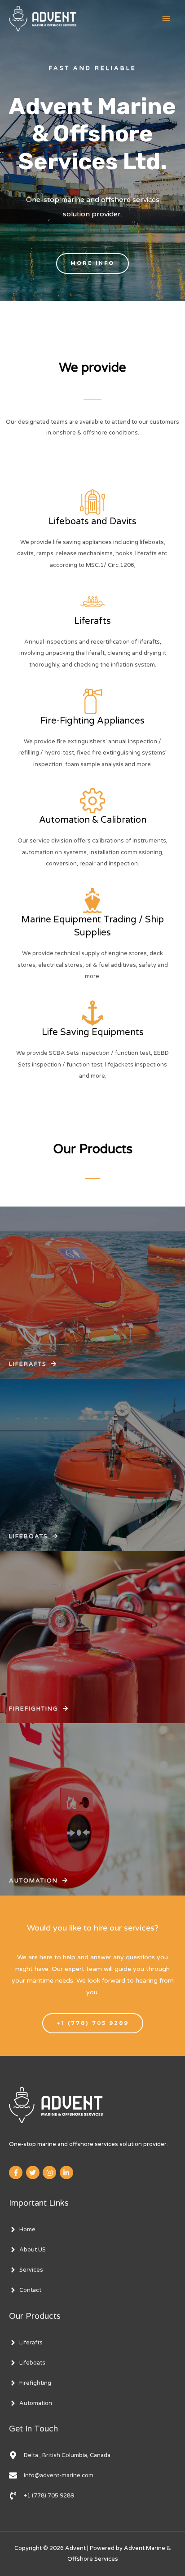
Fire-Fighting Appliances (92, 721)
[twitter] (34, 2172)
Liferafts (92, 621)
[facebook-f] (17, 2172)
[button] (92, 263)
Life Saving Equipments (93, 1032)
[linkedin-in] (68, 2172)
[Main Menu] (166, 19)
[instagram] (51, 2172)
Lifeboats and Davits (92, 522)
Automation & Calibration (93, 820)
